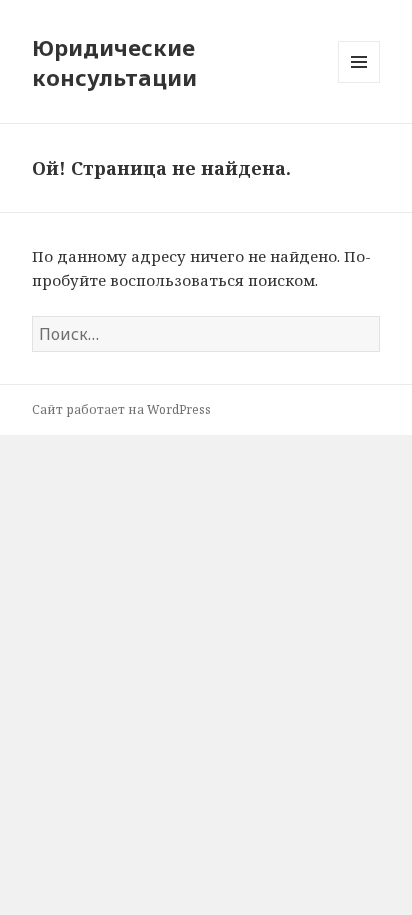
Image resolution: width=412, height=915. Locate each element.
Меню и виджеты (359, 82)
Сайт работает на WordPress (121, 409)
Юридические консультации (114, 62)
